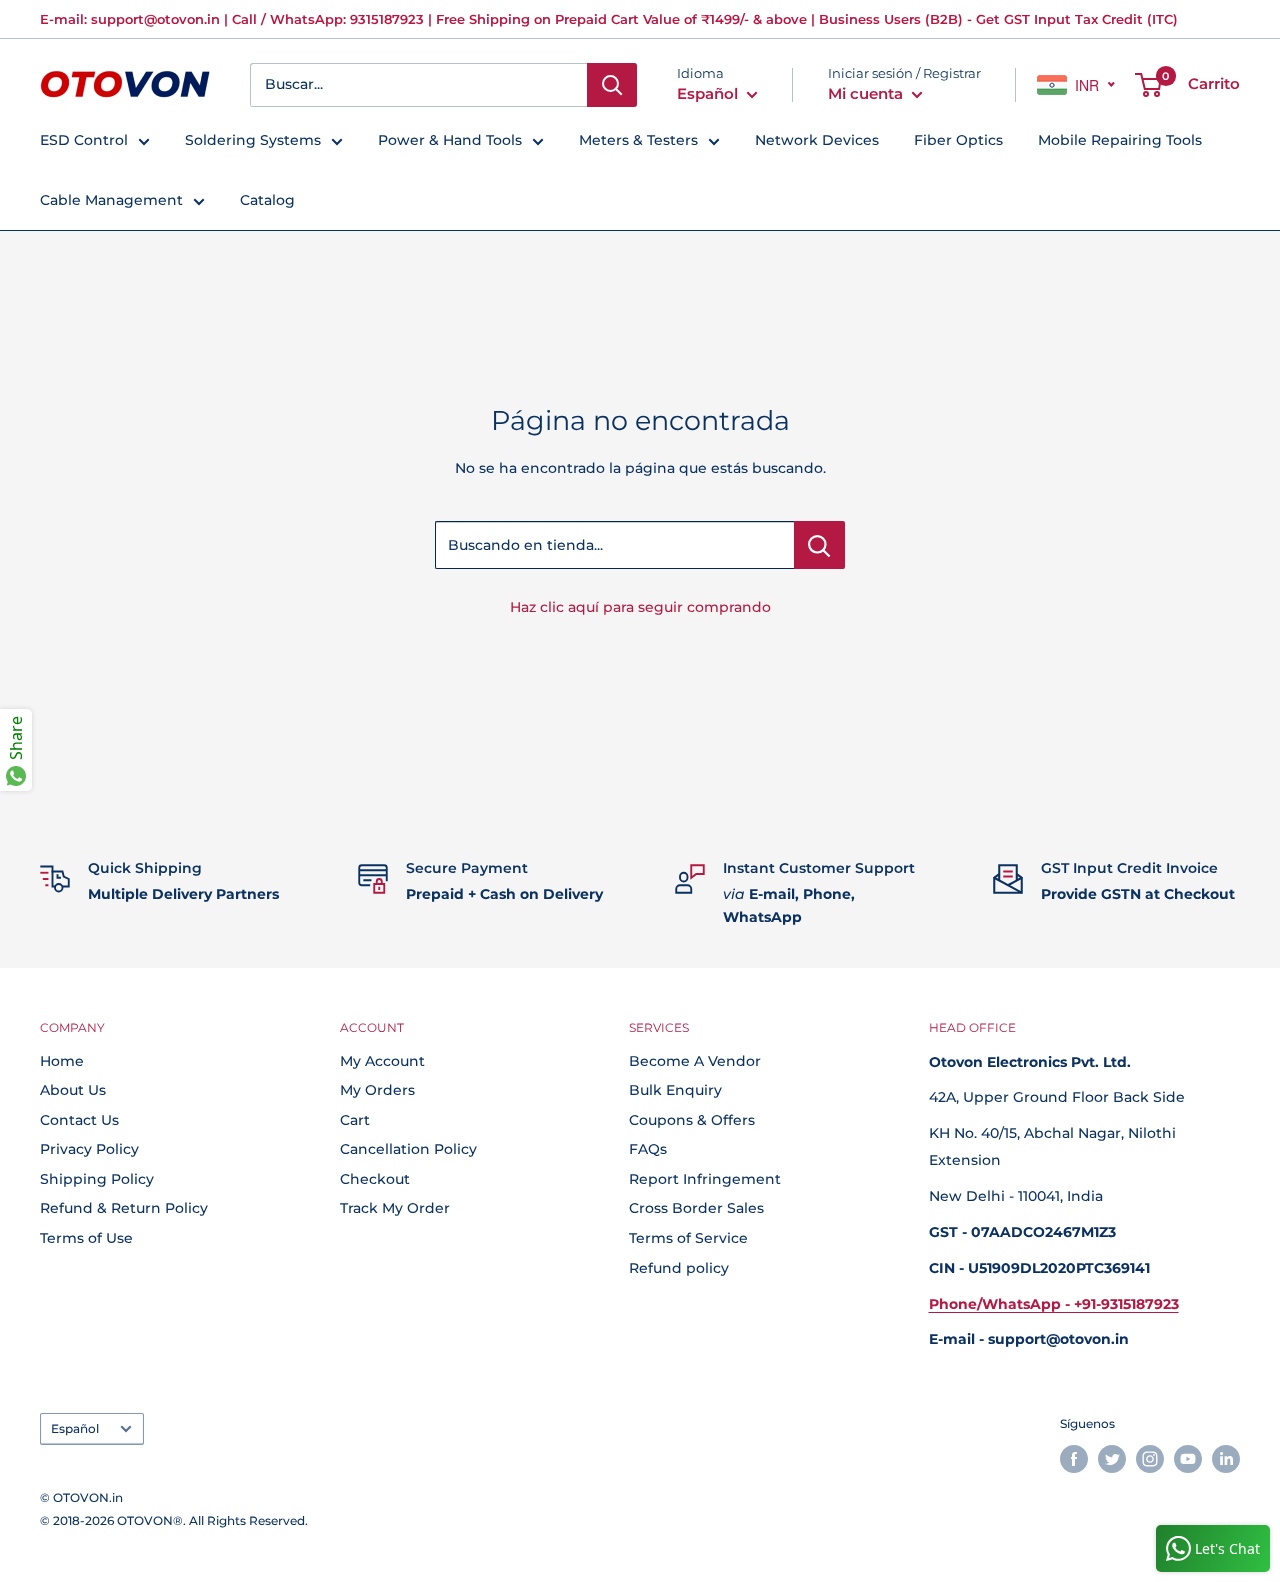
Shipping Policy (97, 1179)
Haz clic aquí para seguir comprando (640, 607)
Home (62, 1061)
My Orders (377, 1090)
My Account (382, 1061)
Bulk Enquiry (675, 1090)
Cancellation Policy (408, 1149)
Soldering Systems (253, 140)
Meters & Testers (638, 140)
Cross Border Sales (696, 1208)
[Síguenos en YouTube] (1188, 1459)
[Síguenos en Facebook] (1074, 1459)
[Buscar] (612, 85)
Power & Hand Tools (450, 140)
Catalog (267, 200)
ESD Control (84, 140)
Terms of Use (86, 1238)
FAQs (648, 1149)
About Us (73, 1090)
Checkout (375, 1179)
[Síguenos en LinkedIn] (1226, 1459)
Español (75, 1428)
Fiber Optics (958, 140)
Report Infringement (705, 1179)
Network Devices (817, 140)
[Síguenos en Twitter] (1112, 1459)
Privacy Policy (89, 1149)
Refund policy (679, 1268)
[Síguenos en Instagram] (1150, 1459)
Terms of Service (688, 1238)
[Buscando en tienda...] (819, 545)
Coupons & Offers (692, 1120)
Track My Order (395, 1208)
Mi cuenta (867, 93)
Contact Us (79, 1120)
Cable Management (111, 200)
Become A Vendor (695, 1061)
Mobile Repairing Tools (1120, 140)
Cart (355, 1120)
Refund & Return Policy (124, 1208)
